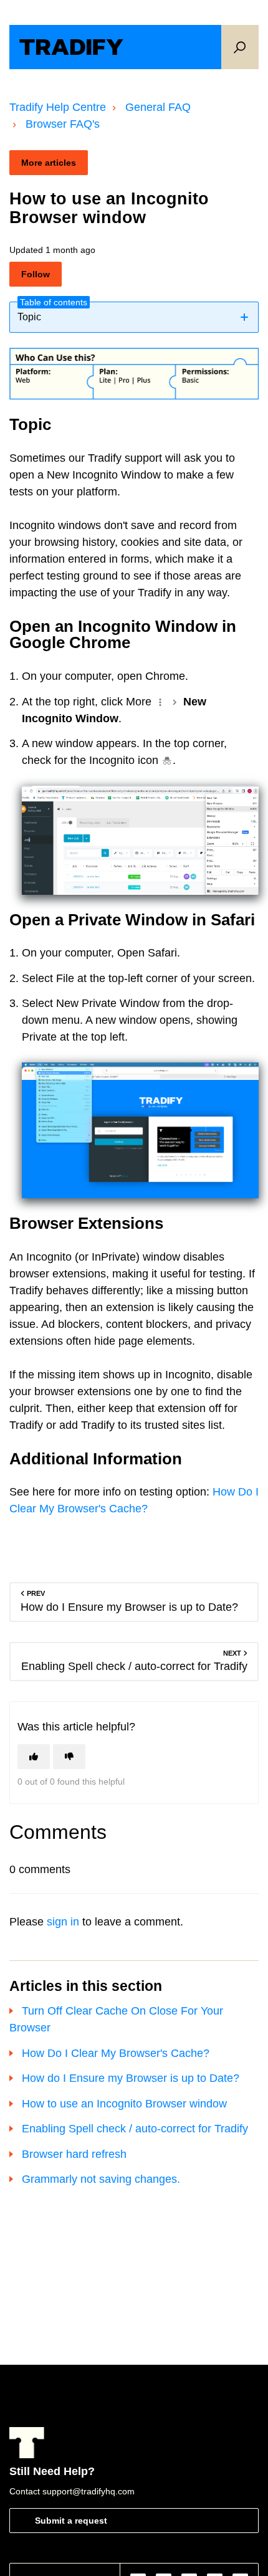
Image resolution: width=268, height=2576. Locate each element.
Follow (36, 274)
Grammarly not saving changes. (101, 2179)
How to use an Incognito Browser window (124, 2104)
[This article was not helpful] (69, 1757)
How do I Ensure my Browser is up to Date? (131, 2078)
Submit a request (71, 2521)
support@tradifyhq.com (89, 2491)
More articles (49, 163)
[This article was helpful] (34, 1757)
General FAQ (158, 107)
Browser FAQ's (63, 124)
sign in (63, 1922)
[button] (240, 47)
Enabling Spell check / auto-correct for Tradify (135, 2129)
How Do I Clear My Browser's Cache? (116, 2053)
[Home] (71, 47)
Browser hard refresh (74, 2154)
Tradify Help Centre (58, 107)
